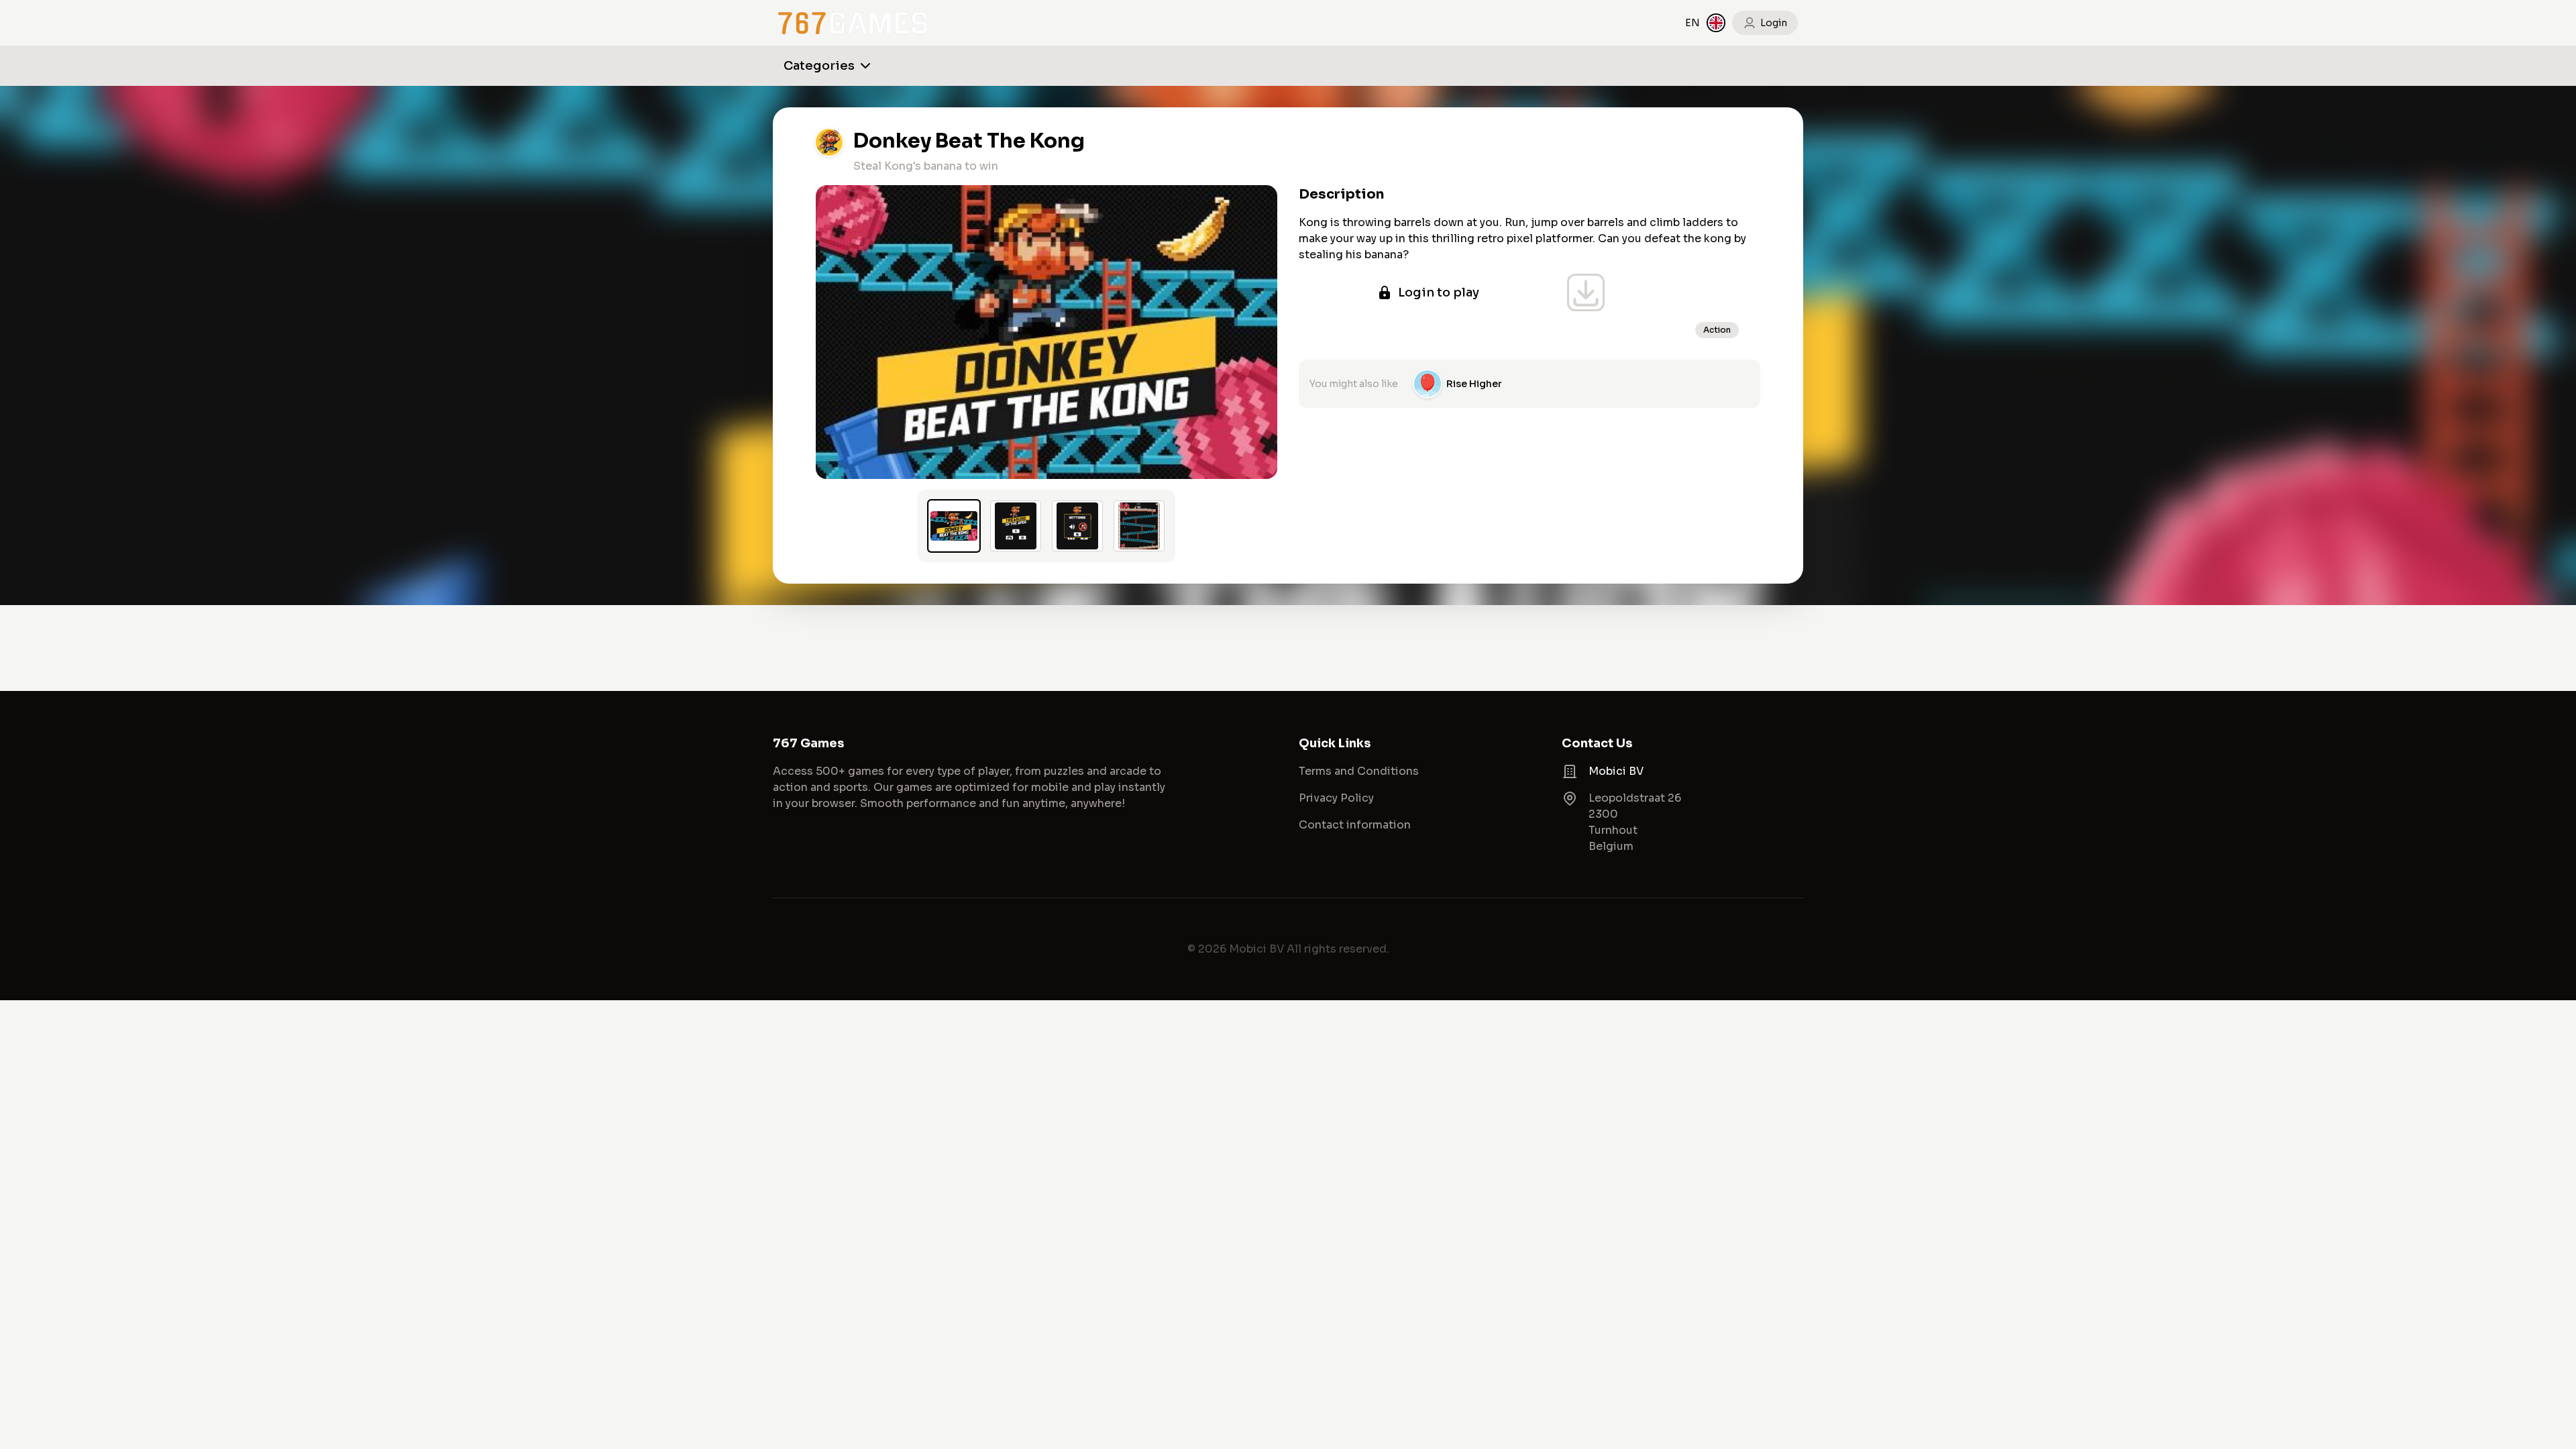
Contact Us (1597, 743)
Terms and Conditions (1359, 771)
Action (1717, 330)
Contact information (1355, 825)
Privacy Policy (1336, 798)
